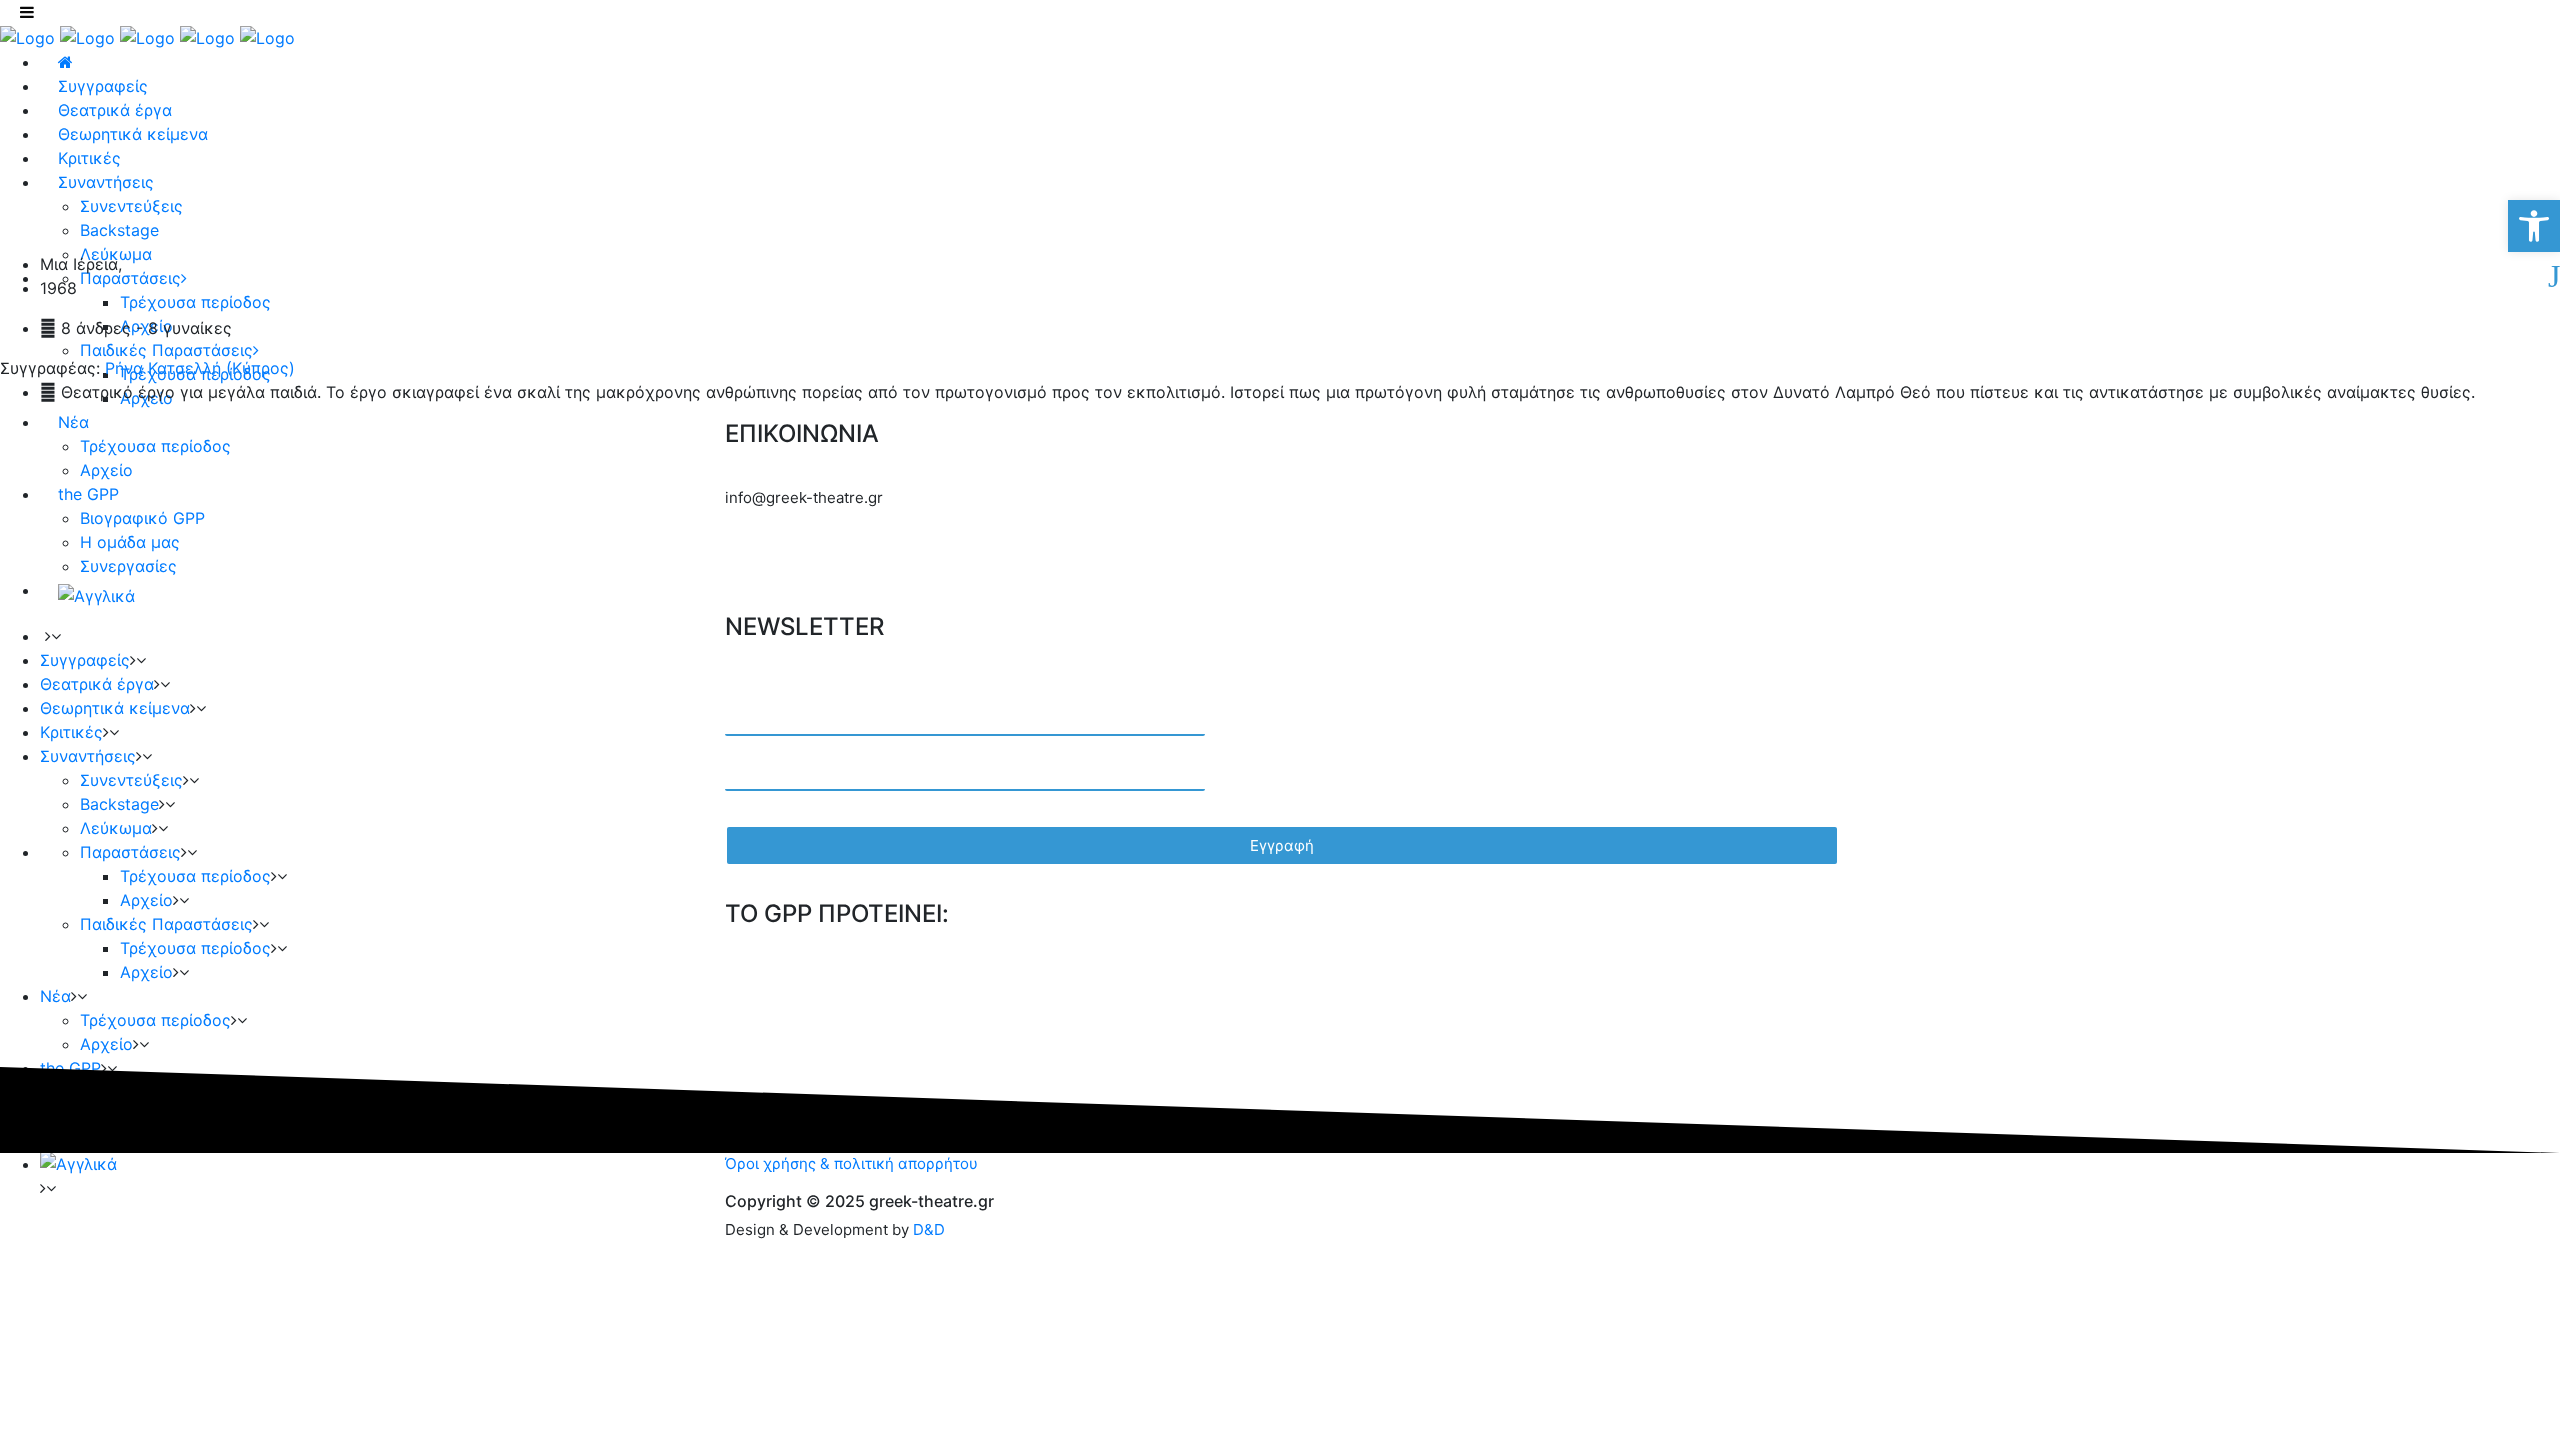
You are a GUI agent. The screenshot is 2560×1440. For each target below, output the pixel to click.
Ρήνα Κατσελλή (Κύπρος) (197, 368)
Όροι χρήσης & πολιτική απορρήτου (851, 1163)
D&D (929, 1229)
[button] (2534, 226)
